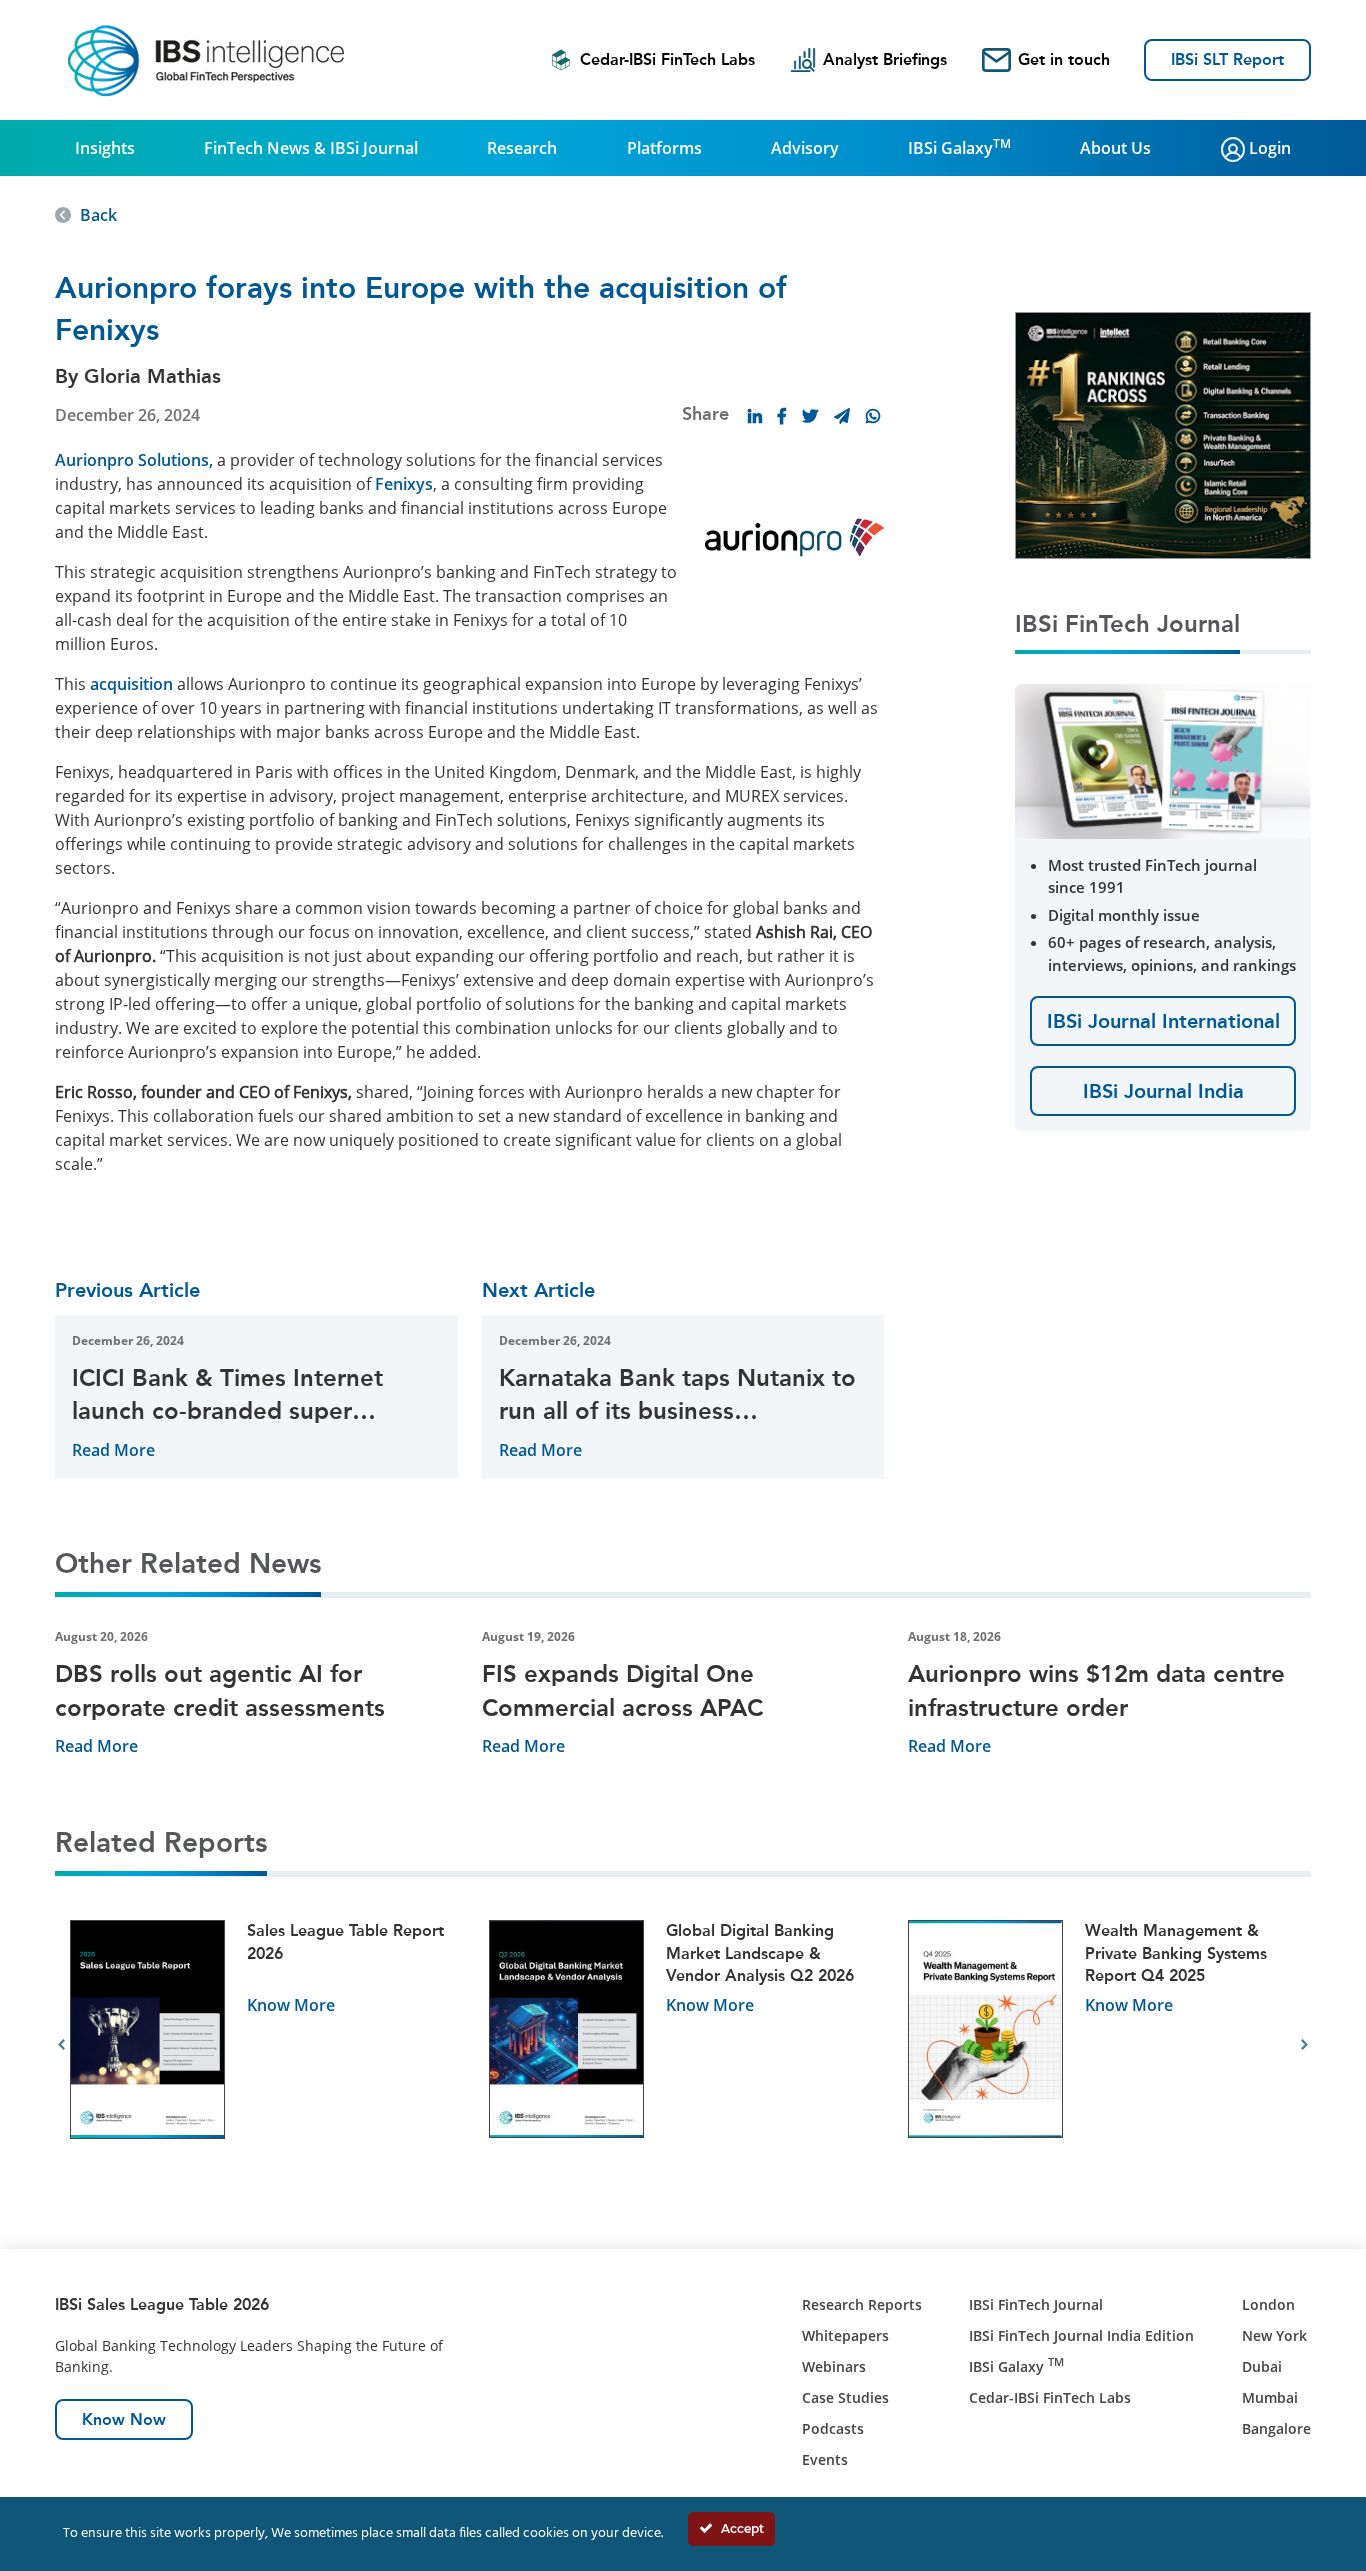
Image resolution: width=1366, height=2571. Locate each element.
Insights (105, 148)
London (1268, 2304)
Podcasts (833, 2428)
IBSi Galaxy (959, 147)
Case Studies (845, 2397)
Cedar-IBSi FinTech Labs (667, 59)
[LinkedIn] (755, 416)
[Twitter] (810, 416)
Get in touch (1064, 59)
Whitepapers (845, 2335)
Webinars (834, 2366)
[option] (264, 2045)
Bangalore (1276, 2428)
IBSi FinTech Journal (1036, 2304)
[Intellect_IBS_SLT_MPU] (1163, 434)
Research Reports (862, 2304)
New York (1274, 2335)
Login (1268, 148)
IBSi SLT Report (1227, 59)
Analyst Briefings (885, 59)
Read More (113, 1450)
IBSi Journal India (1163, 1091)
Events (825, 2459)
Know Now (124, 2419)
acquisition (131, 684)
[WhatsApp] (873, 416)
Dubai (1262, 2366)
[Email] (842, 416)
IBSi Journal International (1163, 1021)
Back (98, 215)
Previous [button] (61, 2045)
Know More (291, 2005)
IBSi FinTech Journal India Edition (1081, 2335)
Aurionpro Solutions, (134, 460)
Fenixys (404, 484)
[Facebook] (782, 416)
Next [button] (1304, 2045)
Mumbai (1270, 2397)
